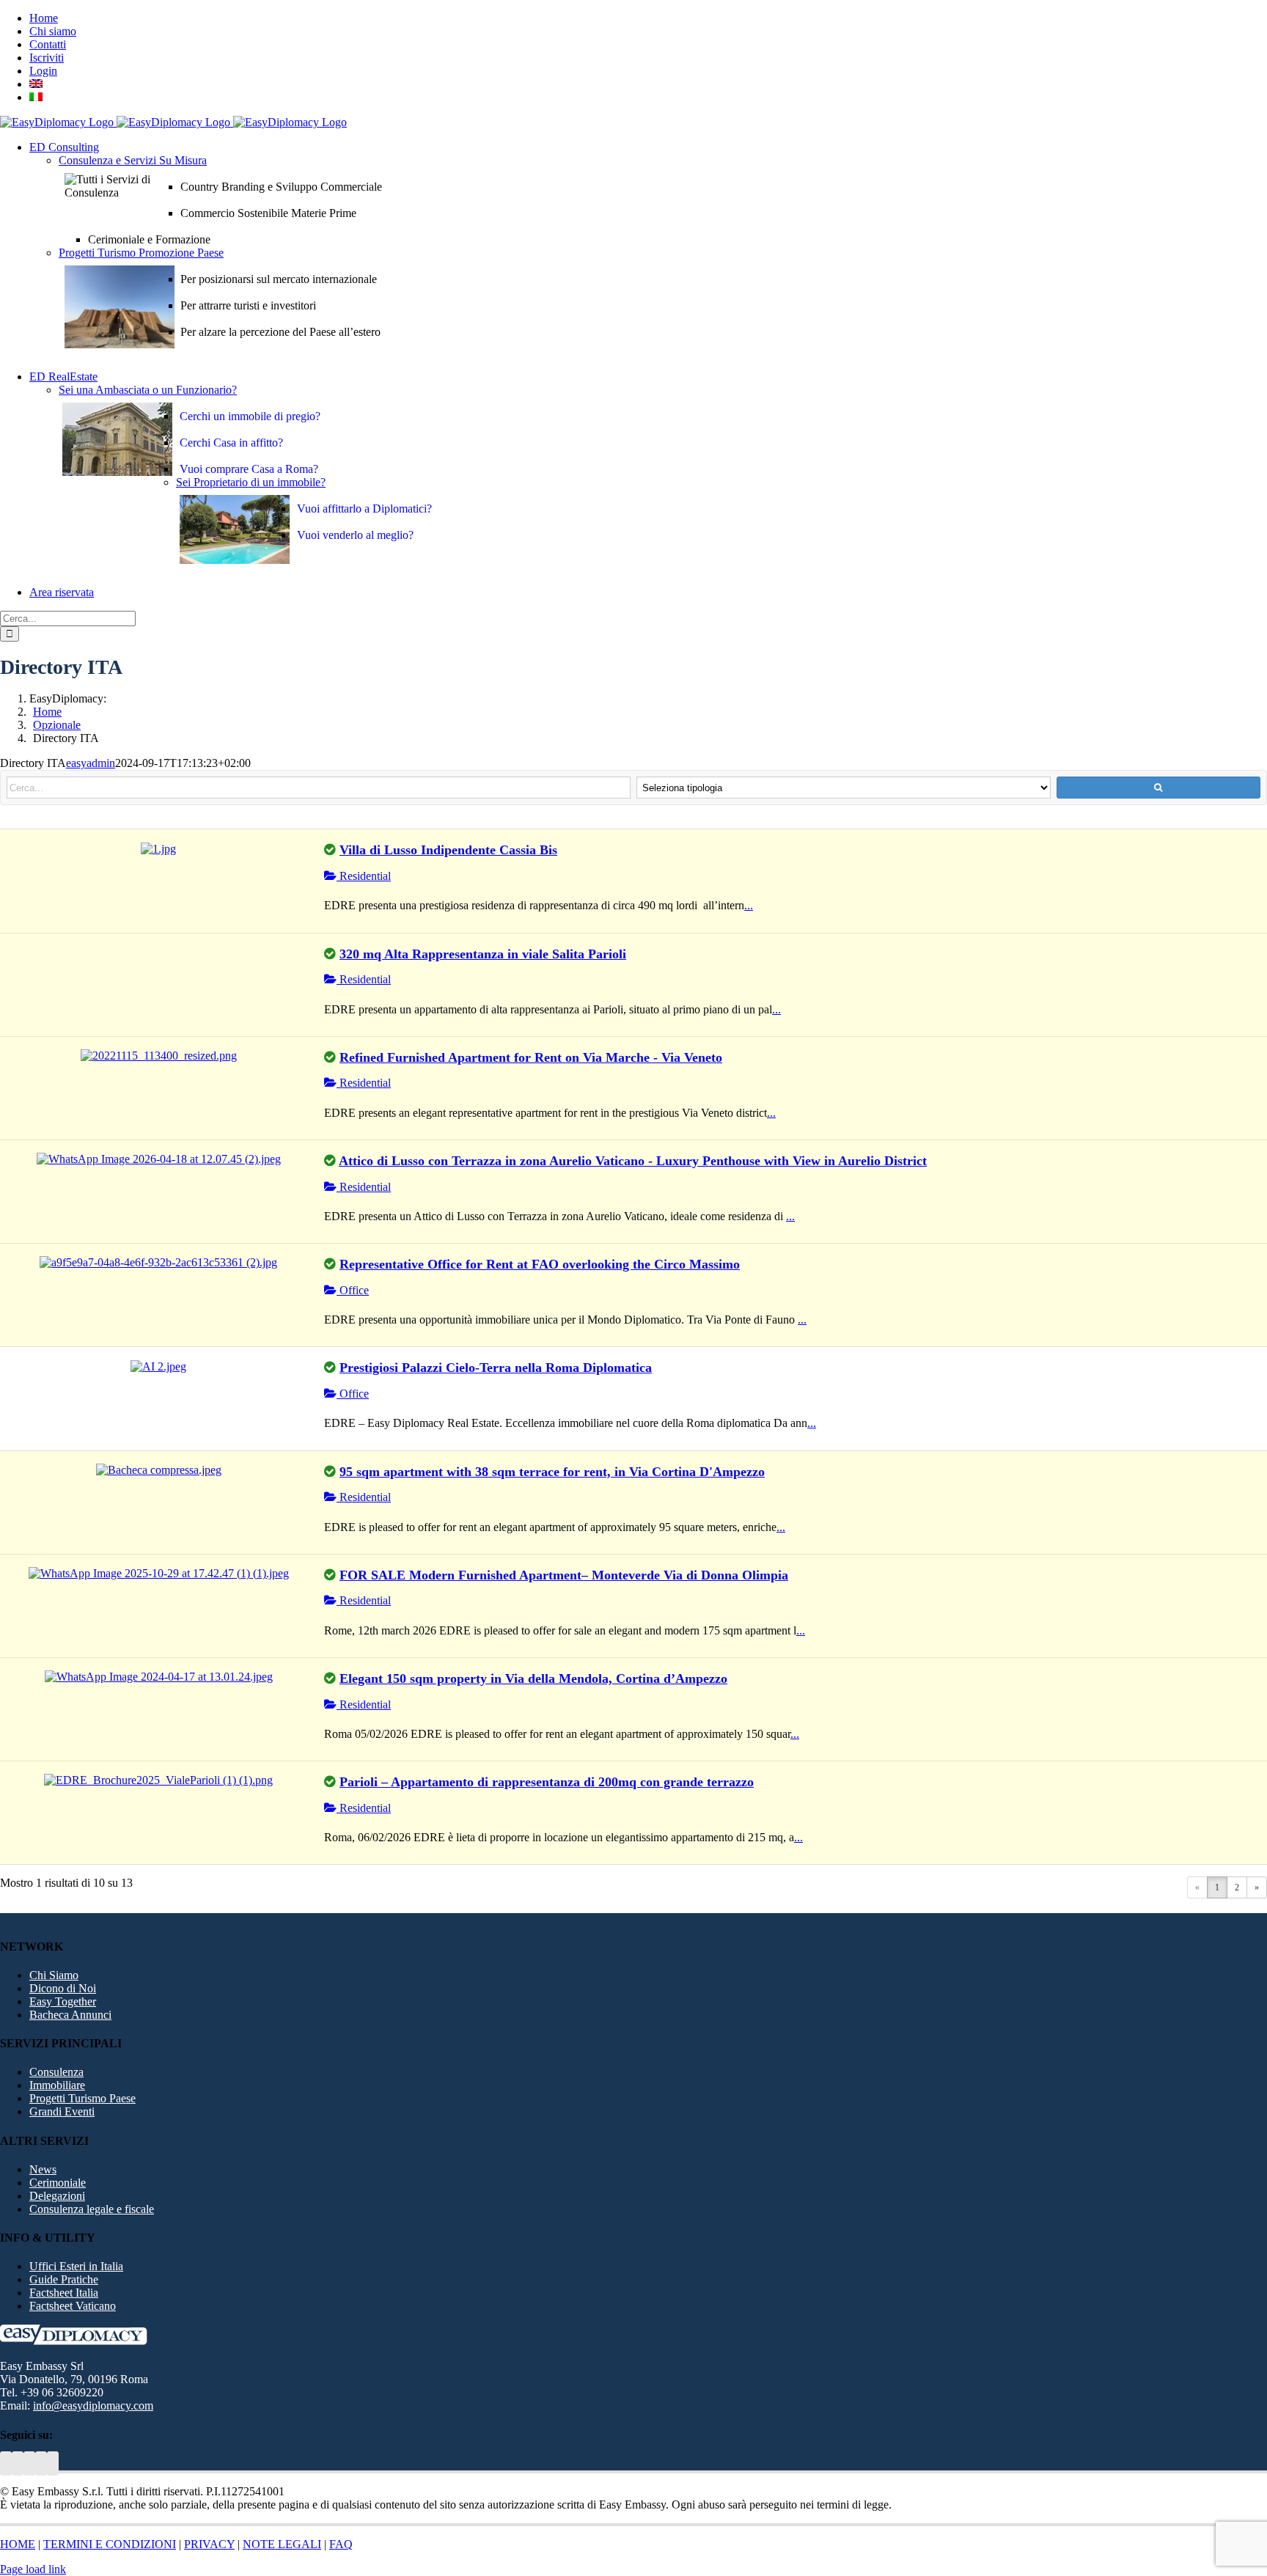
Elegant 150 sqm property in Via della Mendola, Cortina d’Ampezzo (533, 1678)
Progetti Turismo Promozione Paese (141, 253)
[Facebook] (41, 2463)
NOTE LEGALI (282, 2544)
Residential (364, 876)
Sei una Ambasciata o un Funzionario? (148, 390)
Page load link (33, 2569)
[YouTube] (18, 2463)
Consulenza (56, 2072)
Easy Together (63, 2001)
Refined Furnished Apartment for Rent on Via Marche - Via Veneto (531, 1057)
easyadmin (91, 763)
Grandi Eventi (62, 2111)
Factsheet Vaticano (73, 2306)
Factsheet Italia (64, 2293)
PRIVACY (209, 2544)
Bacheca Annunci (70, 2015)
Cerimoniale (58, 2183)
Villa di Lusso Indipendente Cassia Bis (448, 850)
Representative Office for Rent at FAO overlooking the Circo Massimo (540, 1264)
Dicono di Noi (63, 1988)
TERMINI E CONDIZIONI (110, 2544)
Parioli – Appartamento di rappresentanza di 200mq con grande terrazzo (547, 1782)
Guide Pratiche (64, 2279)
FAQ (341, 2544)
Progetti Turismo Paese (82, 2098)
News (43, 2169)
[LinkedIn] (29, 2463)
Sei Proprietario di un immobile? (251, 482)
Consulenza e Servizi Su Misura (133, 160)
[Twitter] (6, 2463)
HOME (18, 2544)
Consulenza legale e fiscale (92, 2209)
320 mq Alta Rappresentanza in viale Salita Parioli (483, 954)
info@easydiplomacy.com (93, 2406)
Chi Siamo (54, 1975)
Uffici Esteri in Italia (76, 2266)
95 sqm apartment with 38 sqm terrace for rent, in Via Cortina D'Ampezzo (552, 1472)
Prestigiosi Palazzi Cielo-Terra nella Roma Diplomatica (496, 1368)
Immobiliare (57, 2085)
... (749, 905)
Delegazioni (57, 2196)
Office (353, 1290)
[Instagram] (53, 2463)
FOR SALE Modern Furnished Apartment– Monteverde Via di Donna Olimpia (564, 1575)
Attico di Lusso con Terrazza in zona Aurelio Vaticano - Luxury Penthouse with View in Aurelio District (633, 1161)
